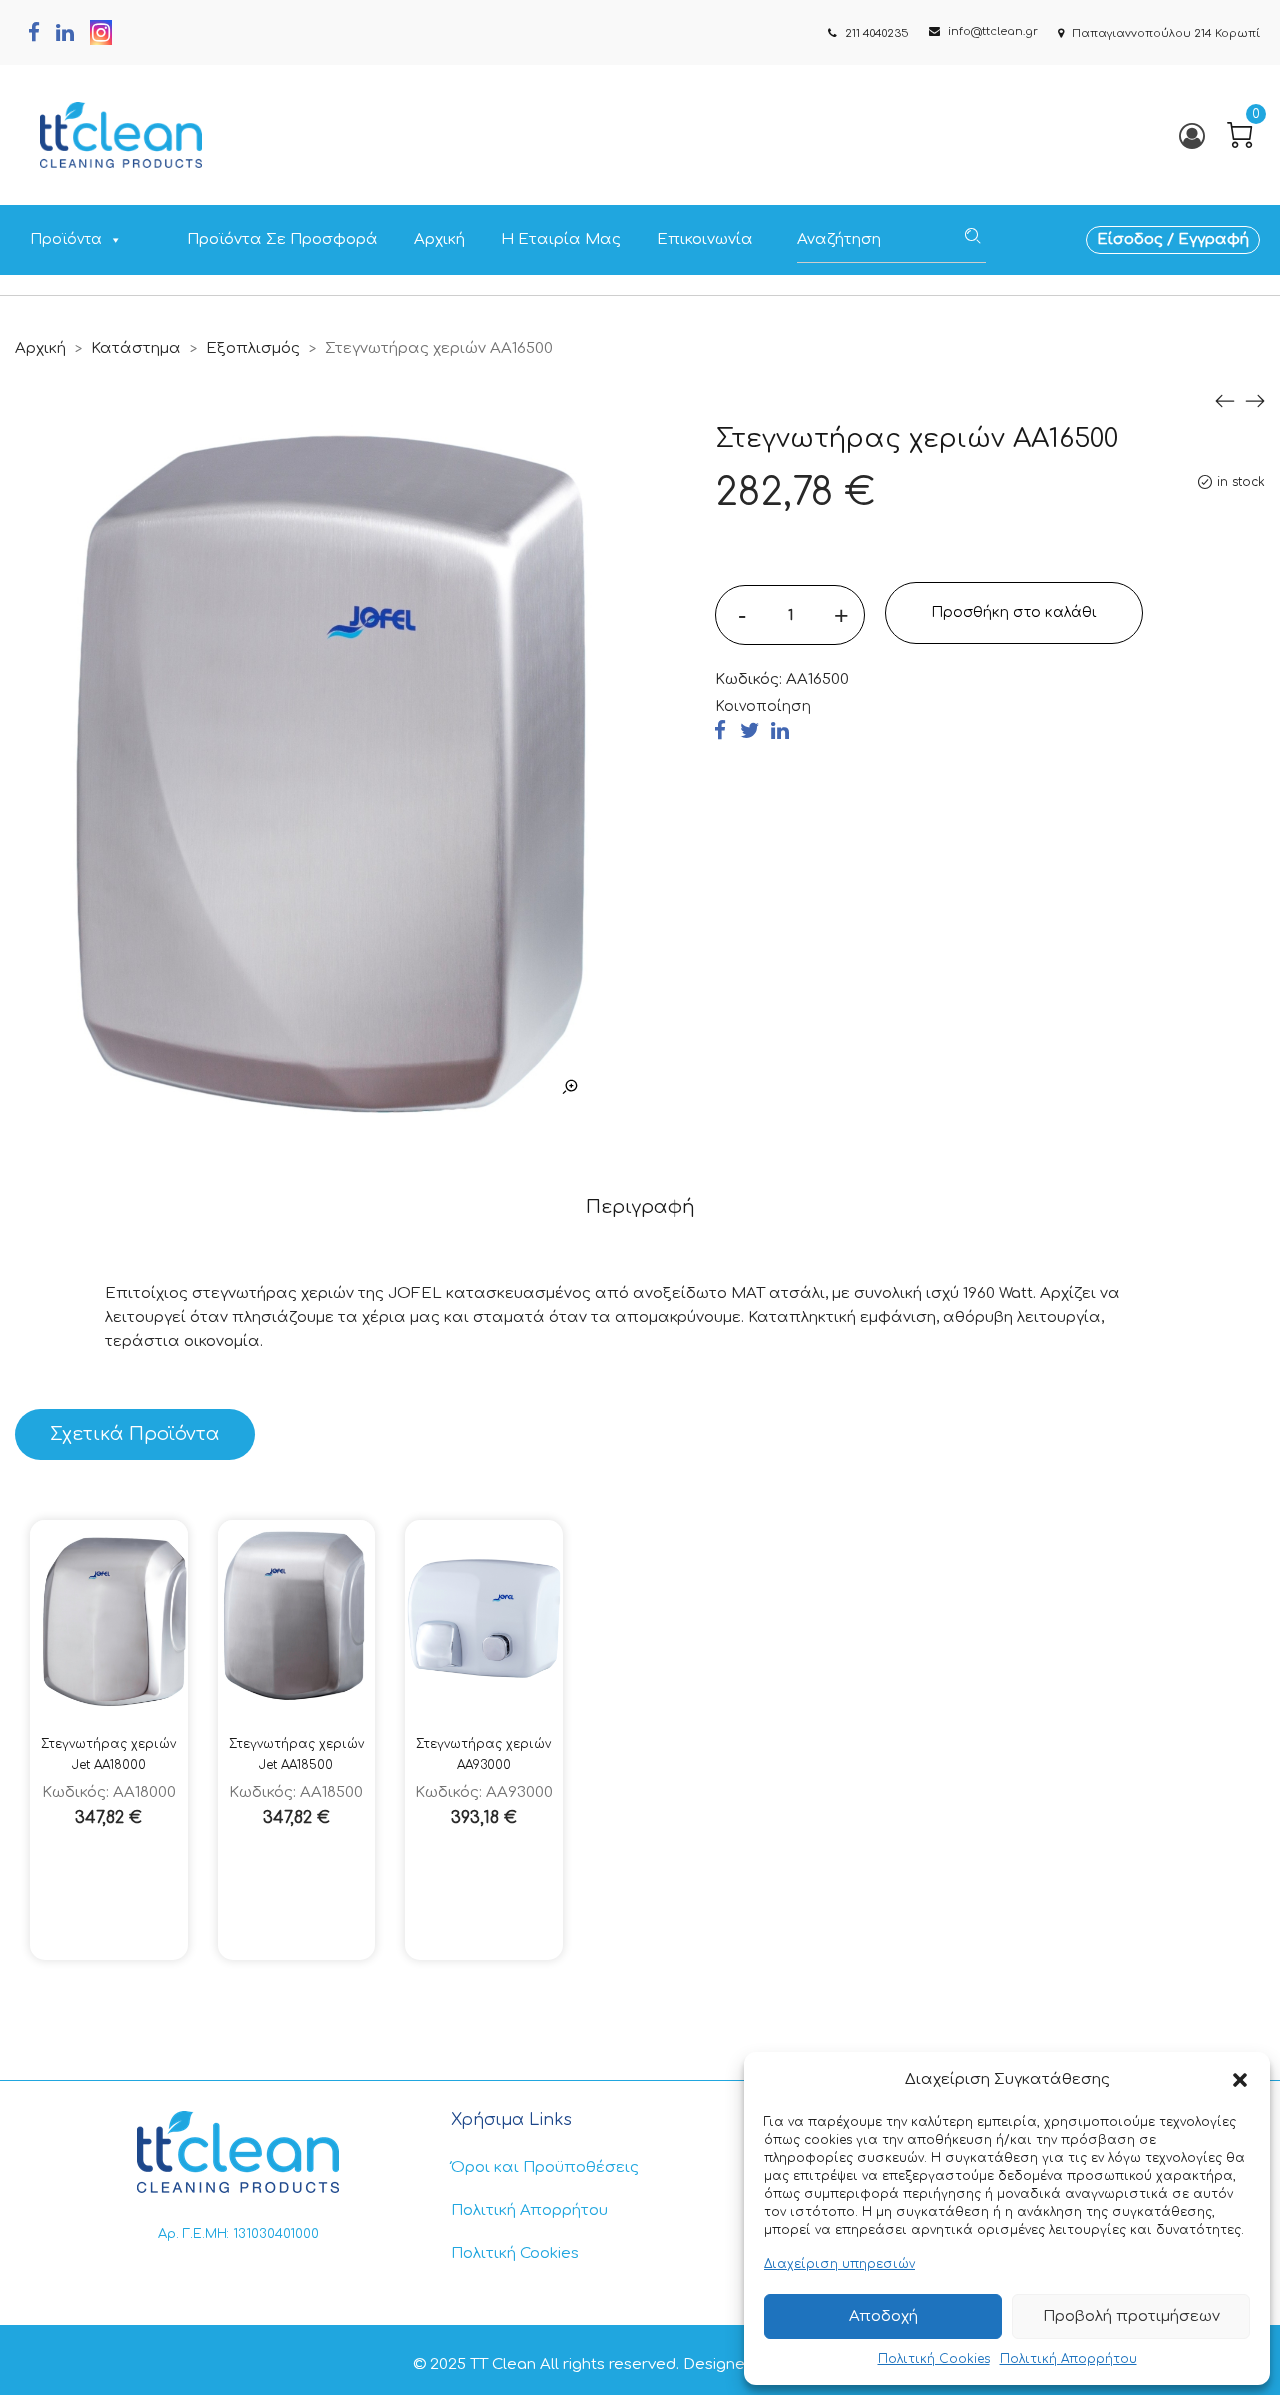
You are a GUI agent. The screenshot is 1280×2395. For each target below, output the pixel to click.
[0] (1240, 135)
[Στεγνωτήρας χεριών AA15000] (1225, 401)
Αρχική (439, 239)
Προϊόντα (66, 239)
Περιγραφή (640, 1207)
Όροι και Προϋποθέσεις (545, 2167)
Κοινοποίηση (763, 706)
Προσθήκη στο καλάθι (1014, 612)
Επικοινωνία (705, 239)
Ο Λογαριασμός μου (1190, 135)
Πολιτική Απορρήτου (1068, 2359)
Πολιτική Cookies (934, 2359)
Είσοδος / (1137, 239)
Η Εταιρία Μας (561, 239)
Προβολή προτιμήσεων (1131, 2316)
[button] (1240, 2080)
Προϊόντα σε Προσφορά (282, 239)
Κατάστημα (136, 348)
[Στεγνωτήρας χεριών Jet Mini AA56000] (1255, 401)
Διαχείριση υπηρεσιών (839, 2264)
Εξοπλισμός (253, 348)
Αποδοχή (883, 2316)
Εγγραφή (1213, 239)
